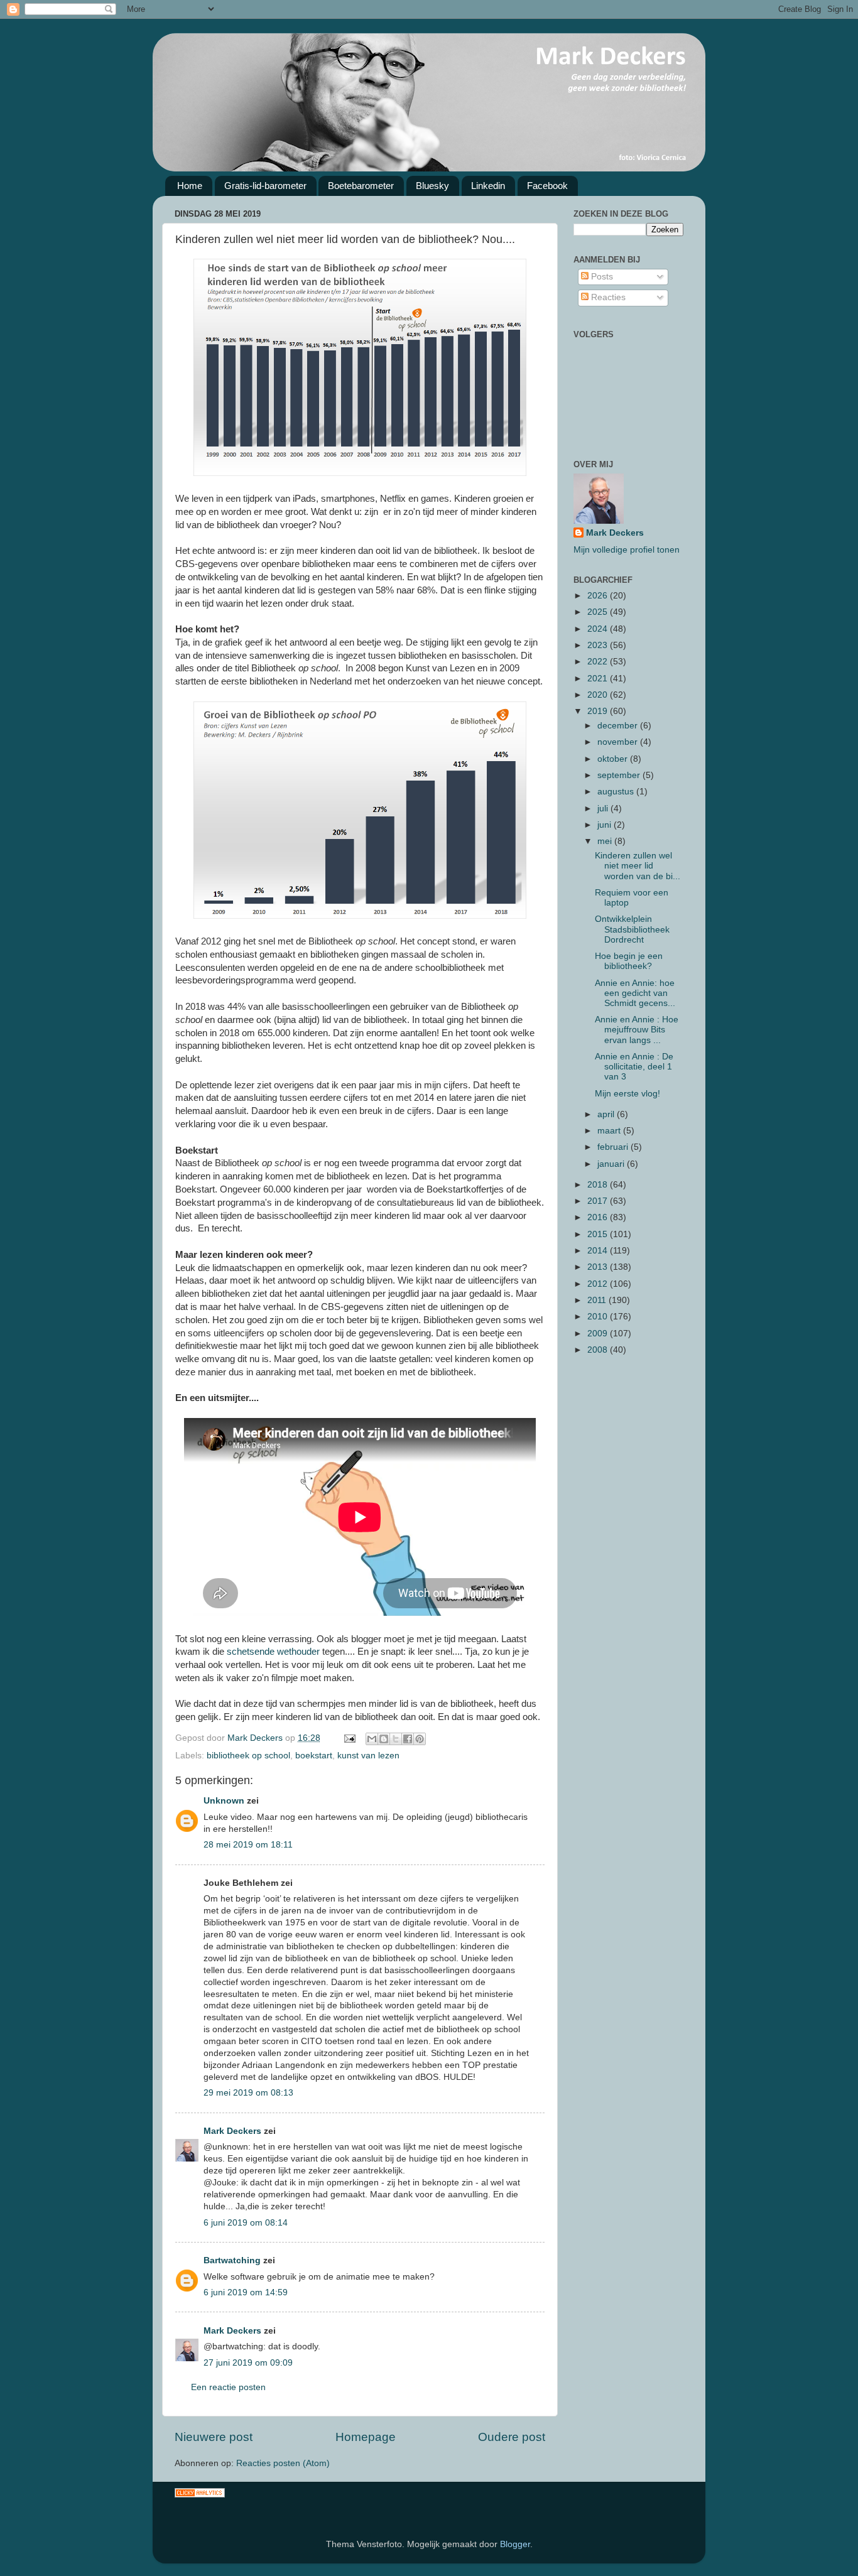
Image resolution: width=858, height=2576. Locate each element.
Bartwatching (232, 2260)
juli (604, 809)
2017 (599, 1201)
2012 (599, 1284)
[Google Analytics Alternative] (200, 2495)
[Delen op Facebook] (408, 1739)
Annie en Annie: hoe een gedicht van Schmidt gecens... (635, 993)
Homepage (366, 2437)
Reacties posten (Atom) (283, 2463)
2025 (599, 612)
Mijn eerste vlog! (627, 1094)
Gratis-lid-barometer (265, 186)
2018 (599, 1185)
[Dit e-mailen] (372, 1739)
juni (605, 825)
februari (614, 1147)
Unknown (224, 1801)
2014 (599, 1251)
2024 (599, 629)
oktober (614, 759)
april (607, 1114)
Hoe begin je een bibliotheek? (629, 961)
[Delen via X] (396, 1739)
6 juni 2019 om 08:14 (246, 2223)
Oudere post (512, 2437)
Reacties (607, 297)
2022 (599, 662)
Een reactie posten (228, 2387)
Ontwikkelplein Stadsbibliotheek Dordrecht (632, 929)
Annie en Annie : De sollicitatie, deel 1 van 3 (634, 1067)
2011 (598, 1300)
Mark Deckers (232, 2131)
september (620, 775)
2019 (599, 711)
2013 (599, 1267)
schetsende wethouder (273, 1652)
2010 (599, 1317)
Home (190, 186)
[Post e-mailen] (349, 1738)
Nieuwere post (214, 2437)
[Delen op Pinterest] (420, 1739)
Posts (601, 277)
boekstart (314, 1756)
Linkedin (488, 186)
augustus (617, 792)
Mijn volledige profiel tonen (627, 550)
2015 (599, 1234)
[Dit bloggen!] (384, 1739)
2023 (599, 645)
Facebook (547, 186)
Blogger (515, 2544)
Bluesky (432, 186)
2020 (599, 695)
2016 (599, 1217)
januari (612, 1164)
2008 (599, 1350)
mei (606, 841)
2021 (599, 679)
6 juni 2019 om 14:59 (246, 2292)
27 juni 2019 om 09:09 (248, 2363)
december (619, 726)
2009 (599, 1334)
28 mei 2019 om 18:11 (248, 1845)
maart (610, 1131)
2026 (599, 596)
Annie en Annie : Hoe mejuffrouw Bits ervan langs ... (637, 1030)
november (619, 742)
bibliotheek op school (248, 1756)
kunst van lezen (368, 1756)
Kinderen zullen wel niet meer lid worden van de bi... (638, 866)
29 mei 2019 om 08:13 (248, 2093)
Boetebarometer (361, 186)
